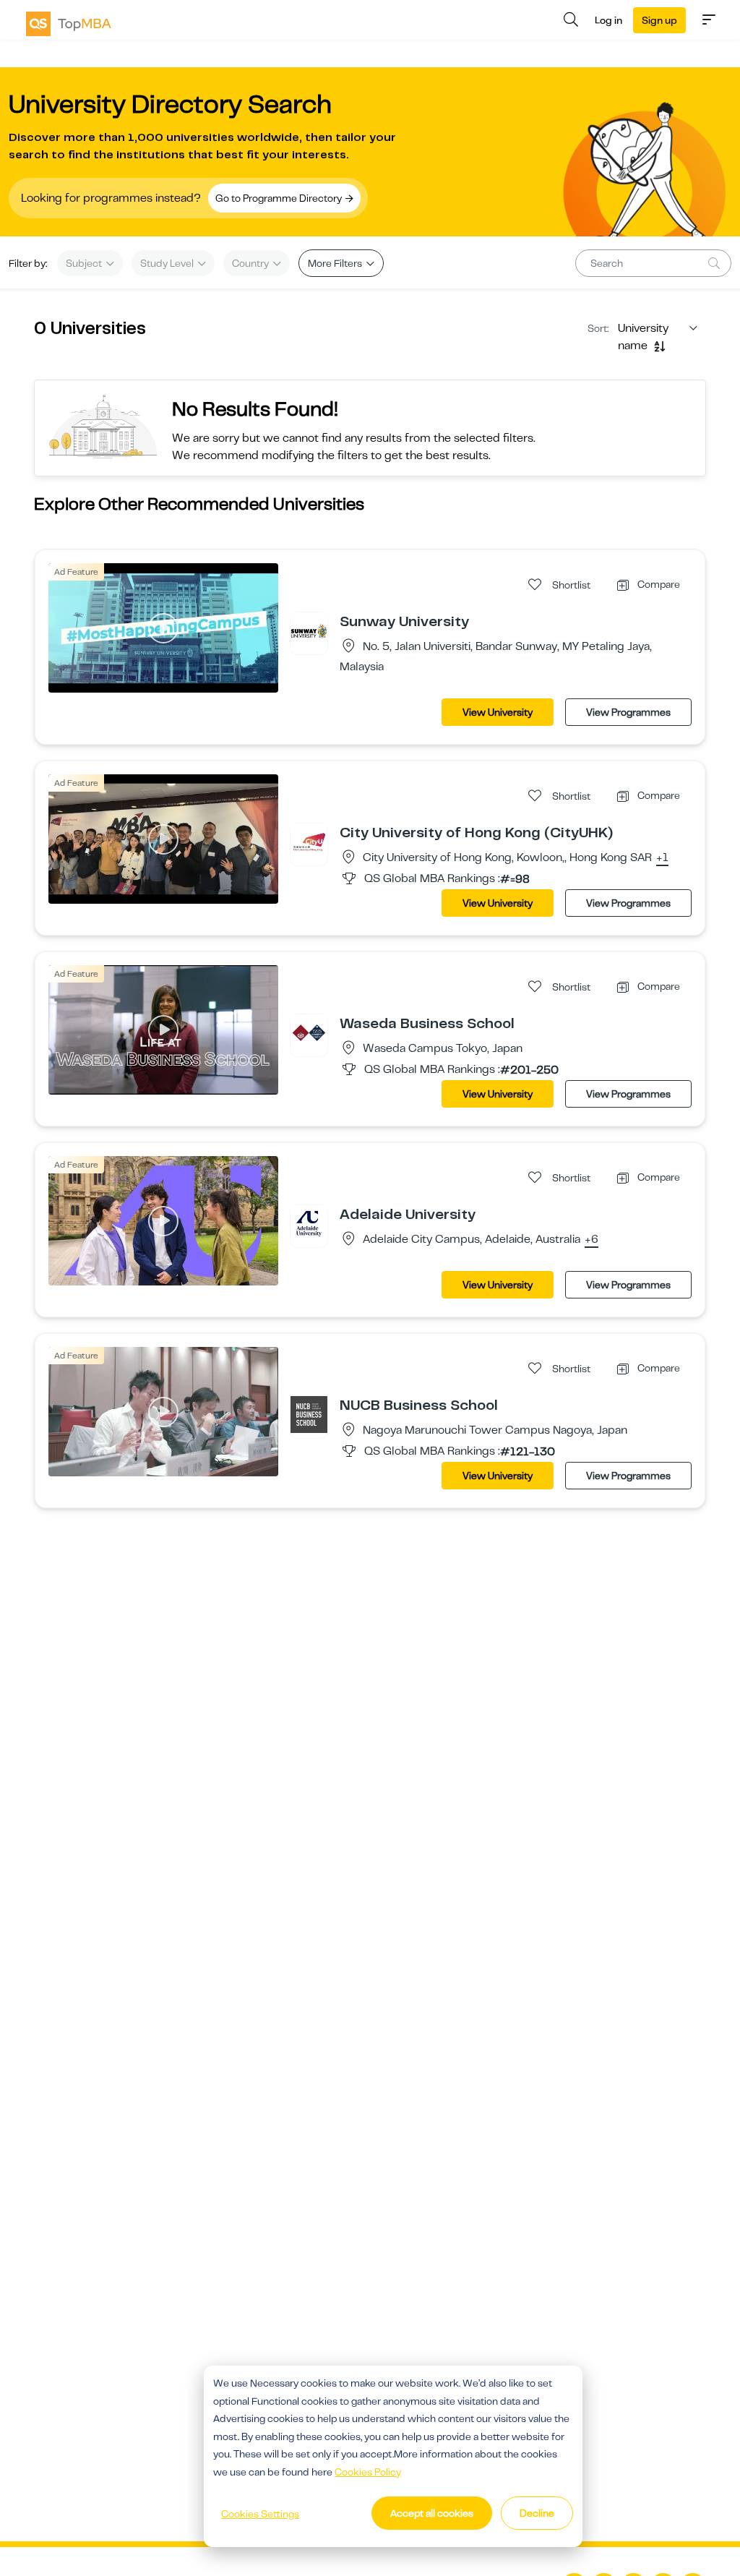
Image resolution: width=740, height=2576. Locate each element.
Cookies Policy (368, 2472)
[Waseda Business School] (309, 1032)
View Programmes (628, 712)
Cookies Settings (260, 2514)
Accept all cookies (432, 2513)
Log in (608, 20)
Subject (85, 263)
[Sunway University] (309, 630)
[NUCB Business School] (309, 1414)
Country (251, 263)
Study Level (168, 263)
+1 (662, 858)
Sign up (659, 20)
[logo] (69, 24)
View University (498, 712)
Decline (537, 2513)
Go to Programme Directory (280, 198)
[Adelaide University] (309, 1223)
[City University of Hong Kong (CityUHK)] (309, 842)
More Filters (336, 263)
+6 (591, 1240)
